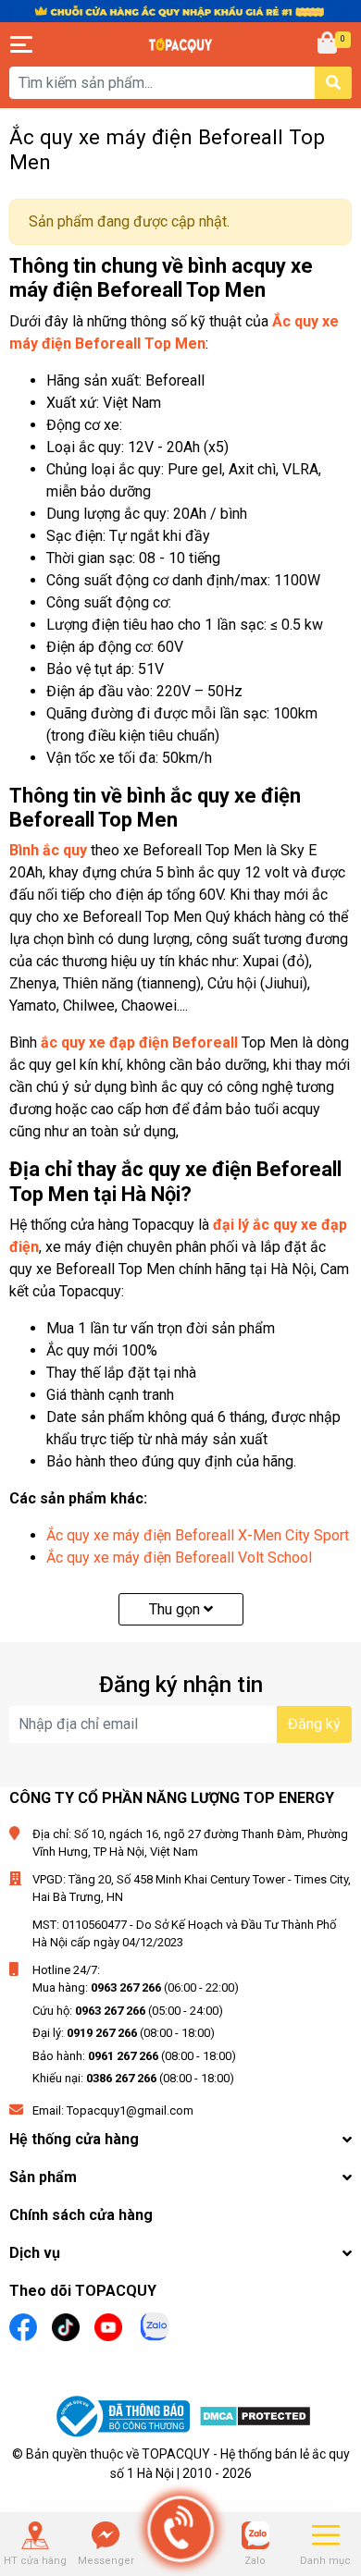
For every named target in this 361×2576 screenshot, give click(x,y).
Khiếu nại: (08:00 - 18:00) (133, 2078)
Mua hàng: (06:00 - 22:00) (136, 1987)
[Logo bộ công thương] (125, 2419)
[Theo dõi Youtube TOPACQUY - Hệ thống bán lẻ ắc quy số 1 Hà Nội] (108, 2325)
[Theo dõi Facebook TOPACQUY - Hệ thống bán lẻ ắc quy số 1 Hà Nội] (23, 2325)
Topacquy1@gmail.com (130, 2110)
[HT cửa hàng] (35, 2535)
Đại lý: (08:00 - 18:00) (124, 2033)
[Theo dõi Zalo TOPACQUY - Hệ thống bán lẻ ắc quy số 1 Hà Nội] (155, 2324)
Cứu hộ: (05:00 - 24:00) (128, 2011)
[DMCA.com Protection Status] (255, 2419)
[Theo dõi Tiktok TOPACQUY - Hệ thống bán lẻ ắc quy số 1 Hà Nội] (66, 2325)
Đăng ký (314, 1724)
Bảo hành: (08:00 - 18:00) (134, 2056)
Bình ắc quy (48, 850)
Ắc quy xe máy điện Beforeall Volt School (179, 1558)
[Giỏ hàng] (329, 44)
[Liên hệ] (106, 2535)
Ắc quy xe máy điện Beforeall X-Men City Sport (198, 1535)
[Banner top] (180, 11)
